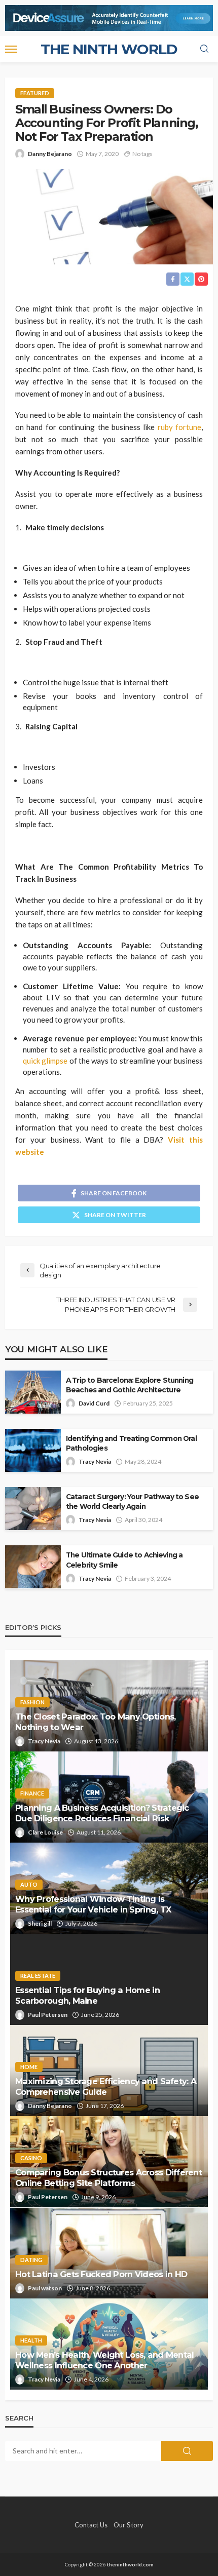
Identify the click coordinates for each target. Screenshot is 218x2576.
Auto (29, 1884)
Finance (32, 1793)
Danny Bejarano (50, 154)
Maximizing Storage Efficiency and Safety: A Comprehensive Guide (106, 2086)
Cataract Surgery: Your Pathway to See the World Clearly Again (132, 1501)
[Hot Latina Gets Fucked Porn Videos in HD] (109, 2253)
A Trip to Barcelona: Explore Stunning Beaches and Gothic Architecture (130, 1385)
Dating (31, 2260)
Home (29, 2067)
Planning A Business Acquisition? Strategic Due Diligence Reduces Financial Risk (102, 1813)
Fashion (32, 1702)
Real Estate (38, 1976)
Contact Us (91, 2525)
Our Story (129, 2525)
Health (31, 2340)
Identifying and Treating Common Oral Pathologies (131, 1443)
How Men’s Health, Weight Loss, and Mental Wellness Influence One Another (104, 2360)
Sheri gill (40, 1923)
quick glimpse (45, 1061)
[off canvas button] (11, 49)
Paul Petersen (48, 2015)
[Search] (204, 49)
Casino (31, 2158)
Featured (35, 93)
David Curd (94, 1403)
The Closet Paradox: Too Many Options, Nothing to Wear (95, 1722)
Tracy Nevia (95, 1461)
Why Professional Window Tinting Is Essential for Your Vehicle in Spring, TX (93, 1904)
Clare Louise (45, 1832)
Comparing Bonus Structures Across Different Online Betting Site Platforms (108, 2178)
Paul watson (45, 2288)
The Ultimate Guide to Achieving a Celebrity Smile (124, 1560)
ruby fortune (179, 427)
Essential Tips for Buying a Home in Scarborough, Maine (87, 1995)
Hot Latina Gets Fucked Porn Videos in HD (101, 2274)
